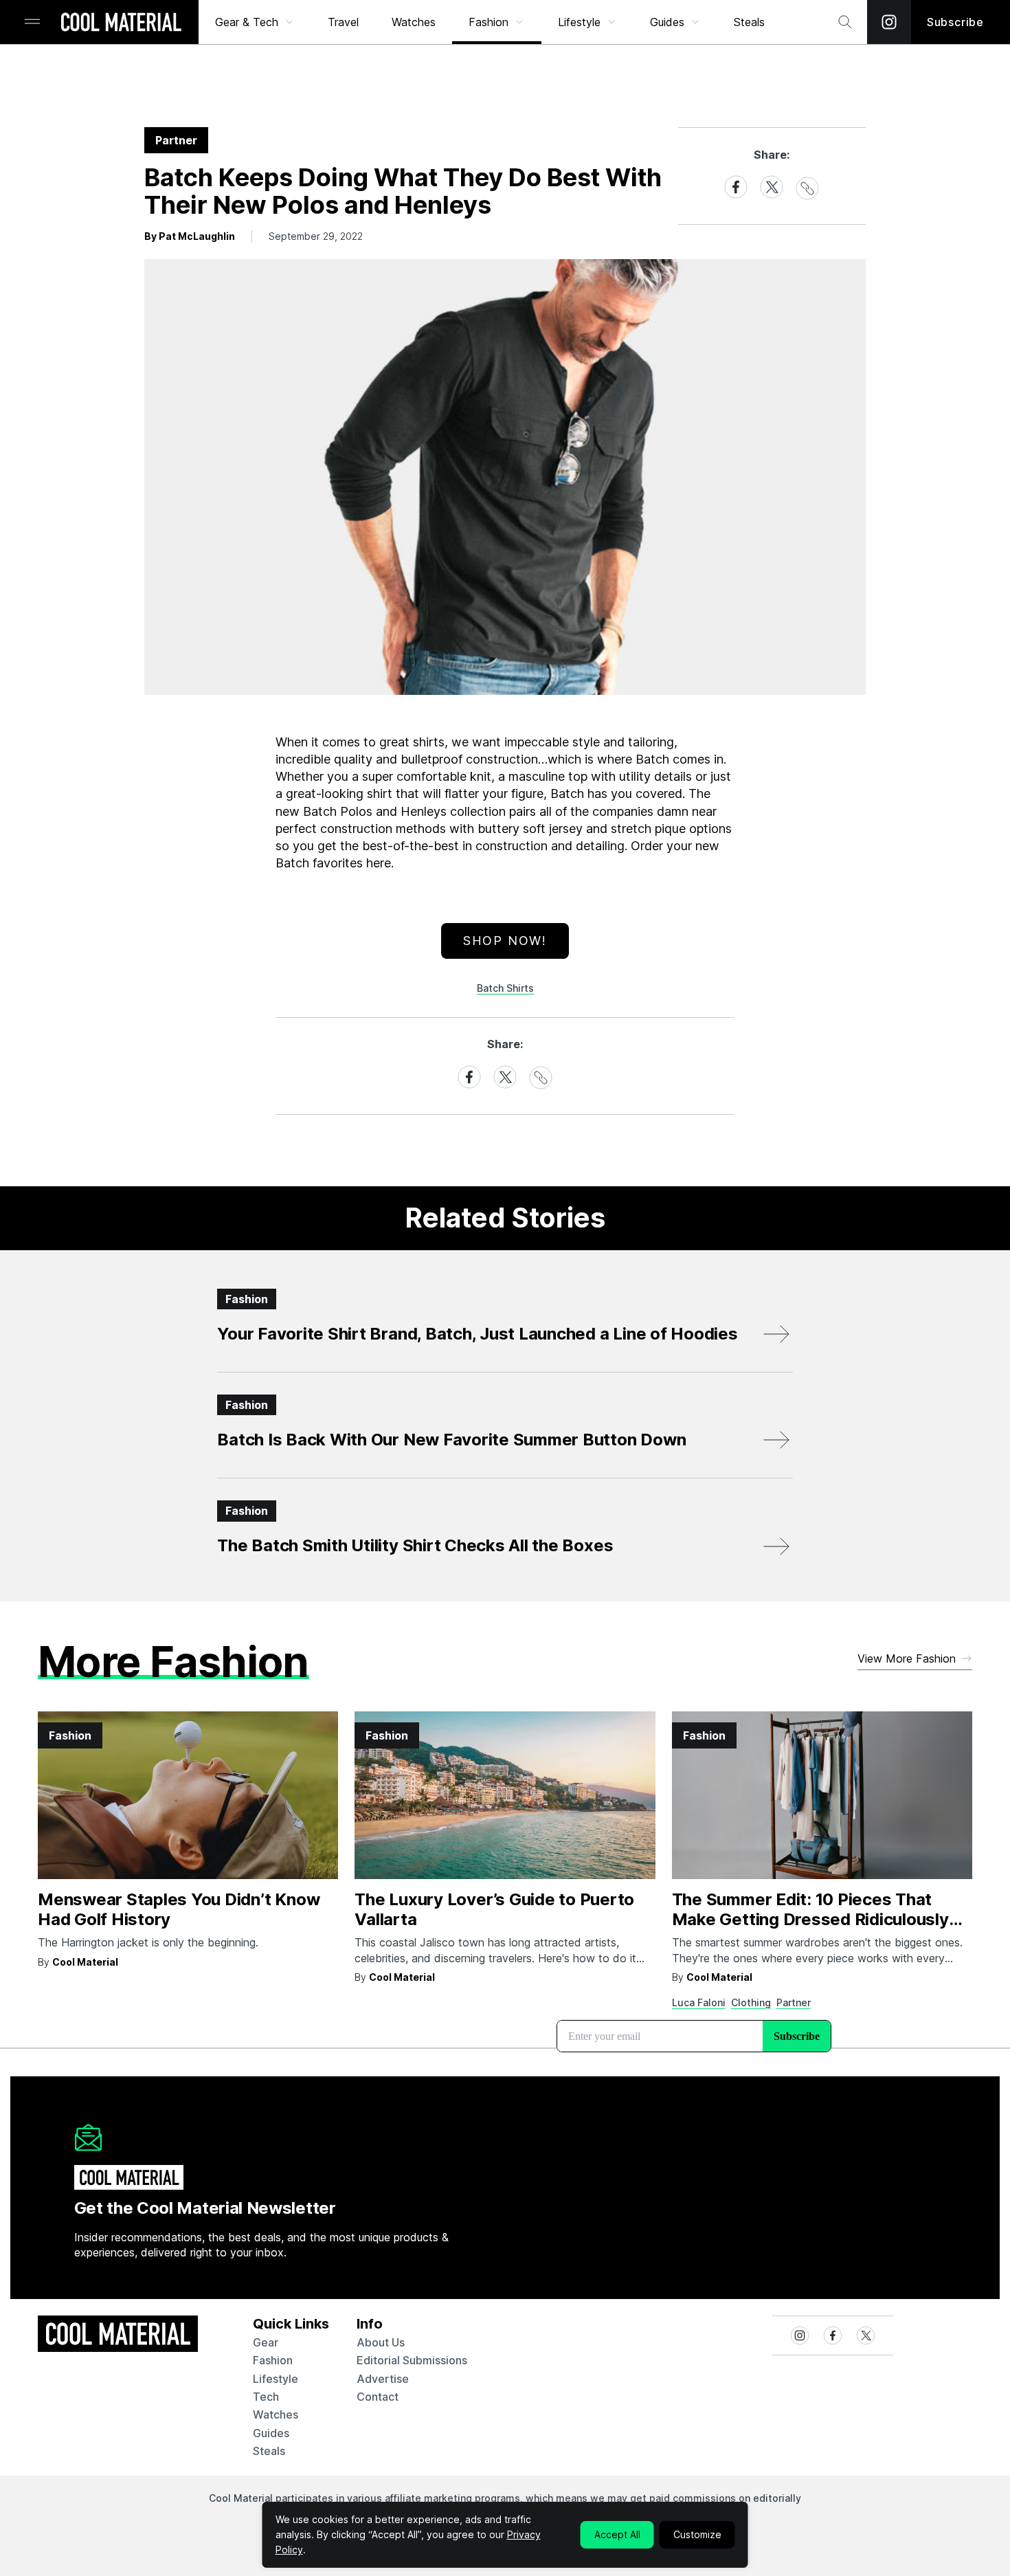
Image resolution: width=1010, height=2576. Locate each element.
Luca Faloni (699, 2002)
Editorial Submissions (412, 2360)
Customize (697, 2534)
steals (749, 22)
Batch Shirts (505, 988)
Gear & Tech (247, 22)
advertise (383, 2379)
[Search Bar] (845, 22)
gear (266, 2342)
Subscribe (955, 22)
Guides (667, 22)
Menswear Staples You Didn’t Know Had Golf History (179, 1909)
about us (381, 2342)
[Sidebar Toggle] (32, 22)
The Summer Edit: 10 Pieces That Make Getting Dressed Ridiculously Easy (810, 1919)
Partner (794, 2002)
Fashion (489, 22)
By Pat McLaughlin (190, 236)
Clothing (751, 2002)
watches (276, 2414)
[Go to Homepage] (121, 23)
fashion (273, 2360)
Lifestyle (579, 22)
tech (266, 2397)
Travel (343, 22)
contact (378, 2397)
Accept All (617, 2534)
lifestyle (276, 2379)
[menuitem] (255, 22)
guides (271, 2433)
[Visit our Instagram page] (889, 22)
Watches (414, 22)
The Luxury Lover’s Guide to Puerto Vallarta (494, 1909)
